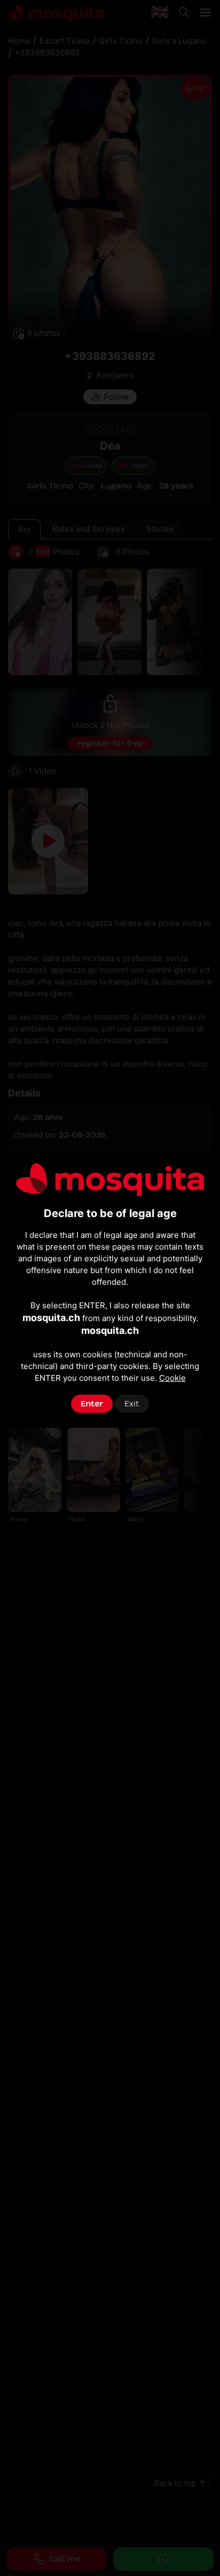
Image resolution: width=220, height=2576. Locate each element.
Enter (92, 1404)
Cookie (172, 1378)
